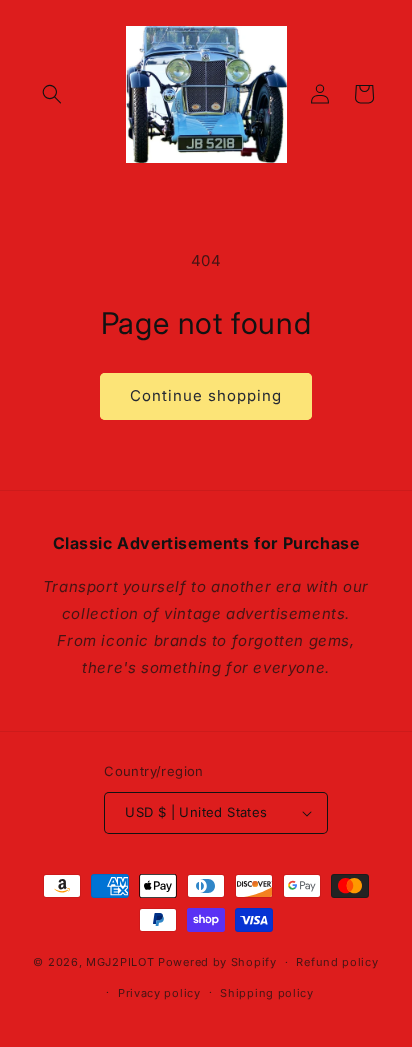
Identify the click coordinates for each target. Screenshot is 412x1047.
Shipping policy (267, 993)
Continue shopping (206, 395)
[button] (52, 94)
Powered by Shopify (217, 962)
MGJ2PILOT (120, 962)
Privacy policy (159, 993)
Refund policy (337, 962)
